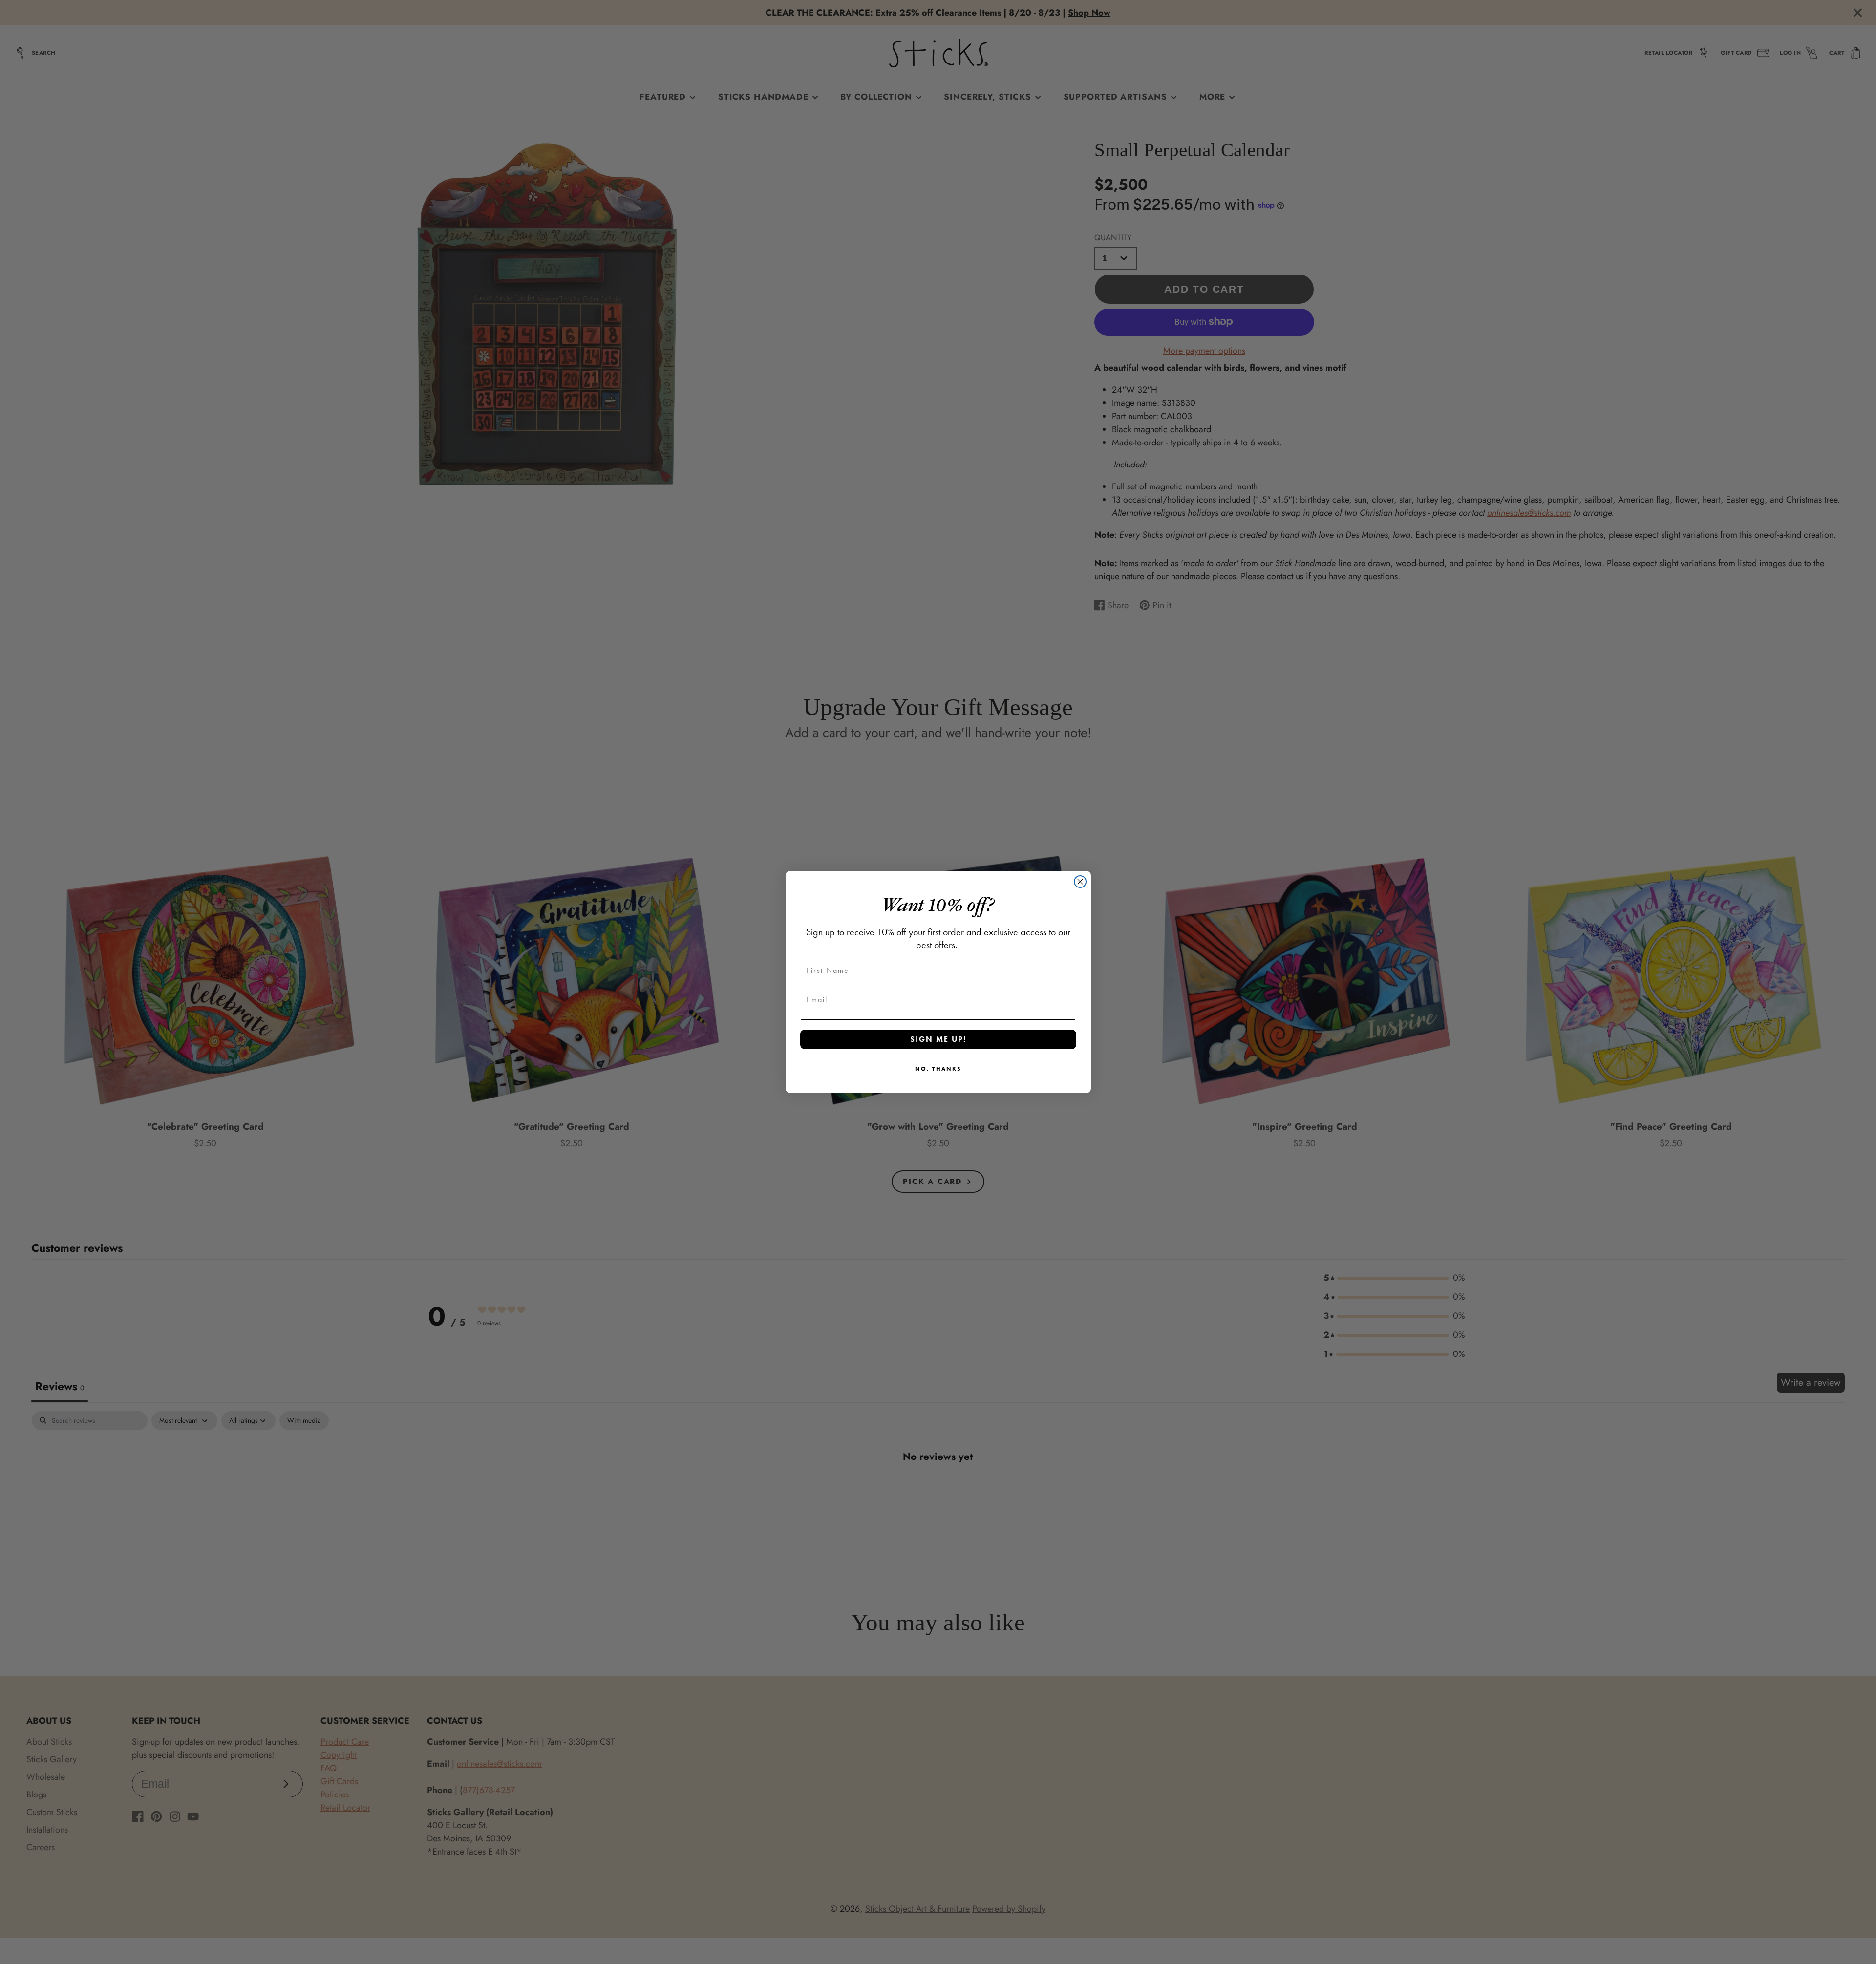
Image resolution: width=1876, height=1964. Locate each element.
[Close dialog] (1080, 882)
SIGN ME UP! (938, 1039)
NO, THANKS (938, 1069)
